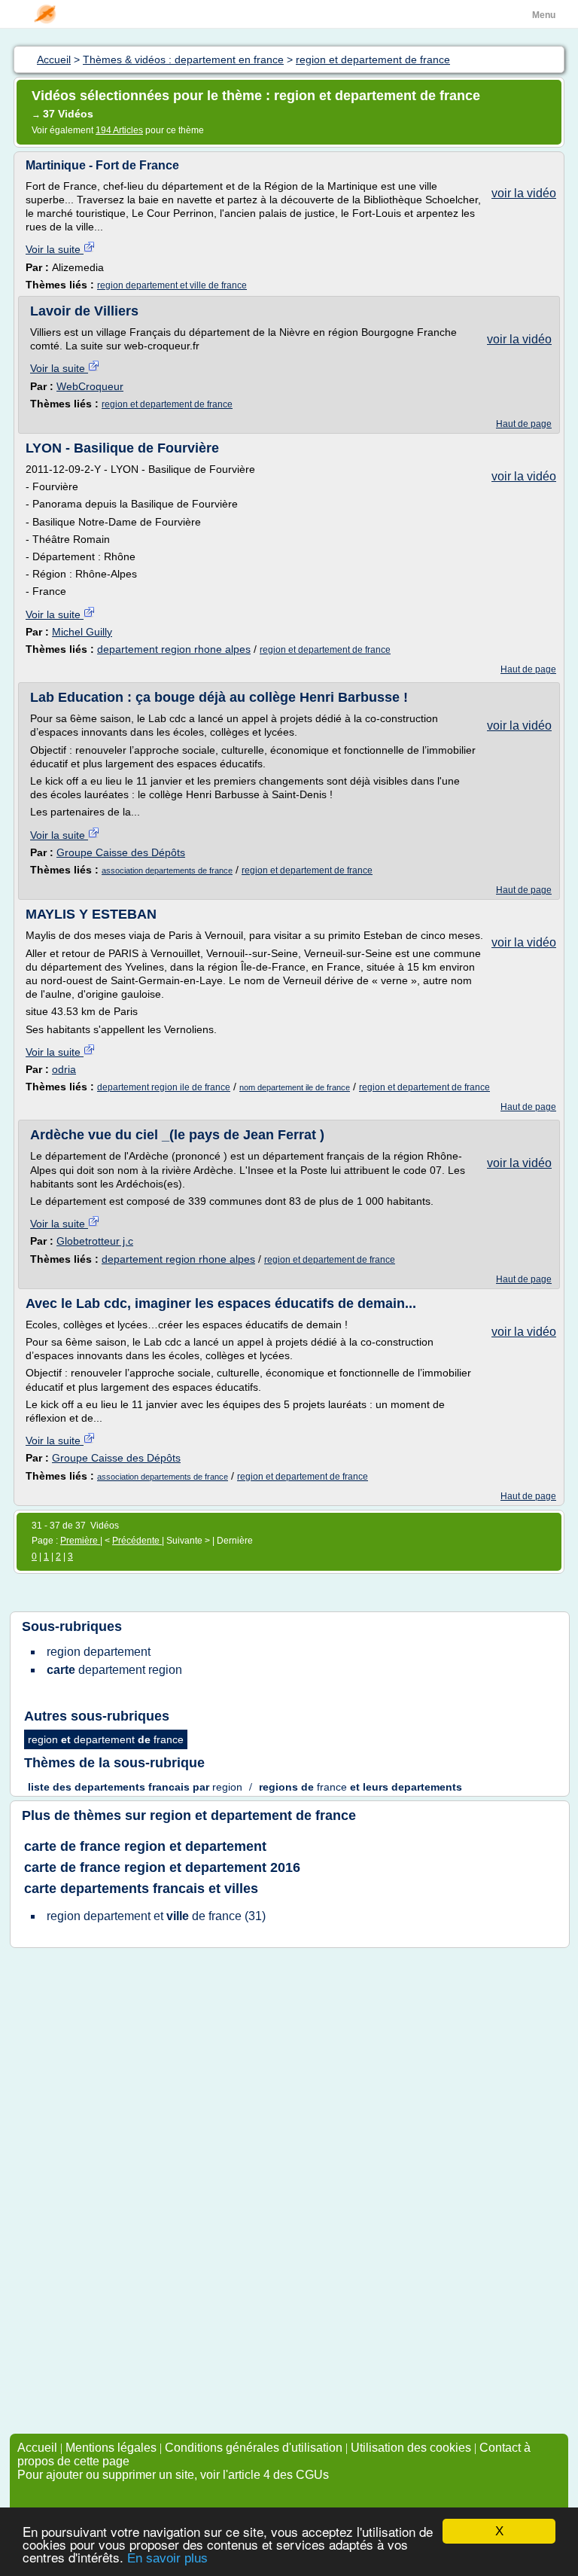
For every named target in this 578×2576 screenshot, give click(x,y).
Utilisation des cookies (411, 2448)
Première (80, 1541)
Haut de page (524, 424)
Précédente (137, 1541)
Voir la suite (55, 249)
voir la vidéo (524, 193)
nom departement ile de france (295, 1087)
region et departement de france (167, 404)
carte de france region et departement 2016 (162, 1867)
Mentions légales (111, 2448)
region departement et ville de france (172, 285)
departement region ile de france (164, 1087)
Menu (544, 15)
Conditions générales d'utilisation (254, 2448)
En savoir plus (167, 2558)
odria (64, 1069)
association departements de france (167, 870)
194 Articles (119, 130)
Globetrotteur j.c (95, 1241)
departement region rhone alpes (174, 649)
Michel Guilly (82, 632)
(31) (156, 1916)
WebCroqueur (90, 386)
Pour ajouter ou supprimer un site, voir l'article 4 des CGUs (173, 2475)
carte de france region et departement (145, 1846)
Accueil (37, 2448)
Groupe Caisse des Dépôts (121, 852)
